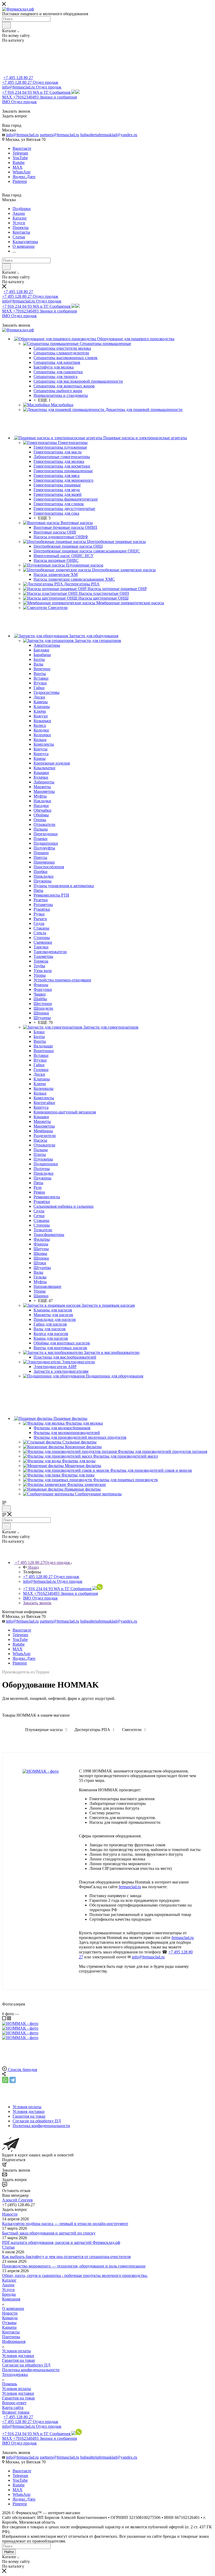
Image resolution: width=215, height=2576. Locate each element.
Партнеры (11, 2337)
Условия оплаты (17, 2351)
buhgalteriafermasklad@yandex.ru (109, 135)
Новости (10, 2214)
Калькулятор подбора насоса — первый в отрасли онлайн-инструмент (65, 2224)
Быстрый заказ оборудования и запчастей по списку (49, 2233)
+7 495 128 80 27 (18, 78)
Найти (9, 2552)
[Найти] (6, 25)
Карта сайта (13, 2407)
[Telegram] (13, 2080)
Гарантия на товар (18, 2360)
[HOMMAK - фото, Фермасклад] (41, 1771)
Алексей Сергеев (17, 2200)
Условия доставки (18, 2356)
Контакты (11, 2332)
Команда (10, 2318)
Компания (11, 2299)
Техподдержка (15, 2374)
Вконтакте (22, 148)
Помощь (10, 2384)
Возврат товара (16, 2412)
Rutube (19, 163)
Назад (34, 1567)
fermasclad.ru (130, 1887)
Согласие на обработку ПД (26, 2365)
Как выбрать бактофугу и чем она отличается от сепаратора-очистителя (66, 2257)
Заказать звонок (37, 1603)
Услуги (8, 2290)
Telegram (20, 153)
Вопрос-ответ (14, 2403)
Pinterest (20, 181)
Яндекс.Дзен (24, 177)
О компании (13, 2308)
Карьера (9, 2327)
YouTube (20, 158)
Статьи (8, 2247)
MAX (18, 167)
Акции (8, 2285)
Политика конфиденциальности (31, 2370)
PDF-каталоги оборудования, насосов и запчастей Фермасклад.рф (61, 2242)
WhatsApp (21, 172)
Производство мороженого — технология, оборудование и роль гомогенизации (74, 2266)
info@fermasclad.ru (22, 135)
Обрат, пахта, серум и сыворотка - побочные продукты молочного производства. (75, 2275)
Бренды (9, 2294)
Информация (14, 2341)
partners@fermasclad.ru (60, 135)
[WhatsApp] (5, 2080)
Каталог (9, 2280)
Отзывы (9, 2323)
